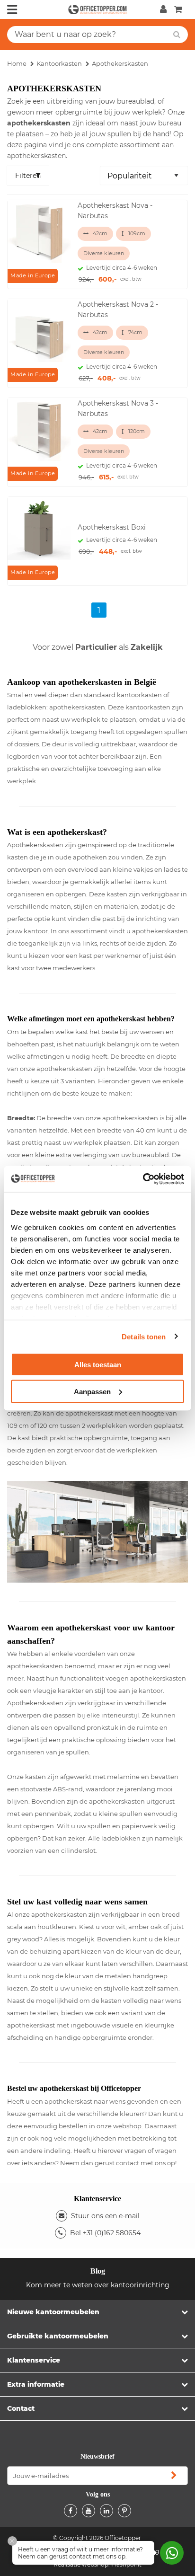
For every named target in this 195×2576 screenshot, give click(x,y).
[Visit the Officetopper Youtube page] (89, 2511)
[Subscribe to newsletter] (174, 2476)
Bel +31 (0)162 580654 (105, 2233)
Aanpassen (92, 1391)
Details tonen (144, 1336)
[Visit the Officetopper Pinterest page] (124, 2511)
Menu (12, 9)
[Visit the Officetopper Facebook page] (71, 2511)
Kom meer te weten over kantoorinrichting (98, 2285)
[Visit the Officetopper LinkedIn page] (106, 2511)
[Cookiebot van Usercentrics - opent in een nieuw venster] (143, 1179)
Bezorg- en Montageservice (99, 647)
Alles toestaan (98, 1365)
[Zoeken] (177, 35)
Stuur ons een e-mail (105, 2216)
